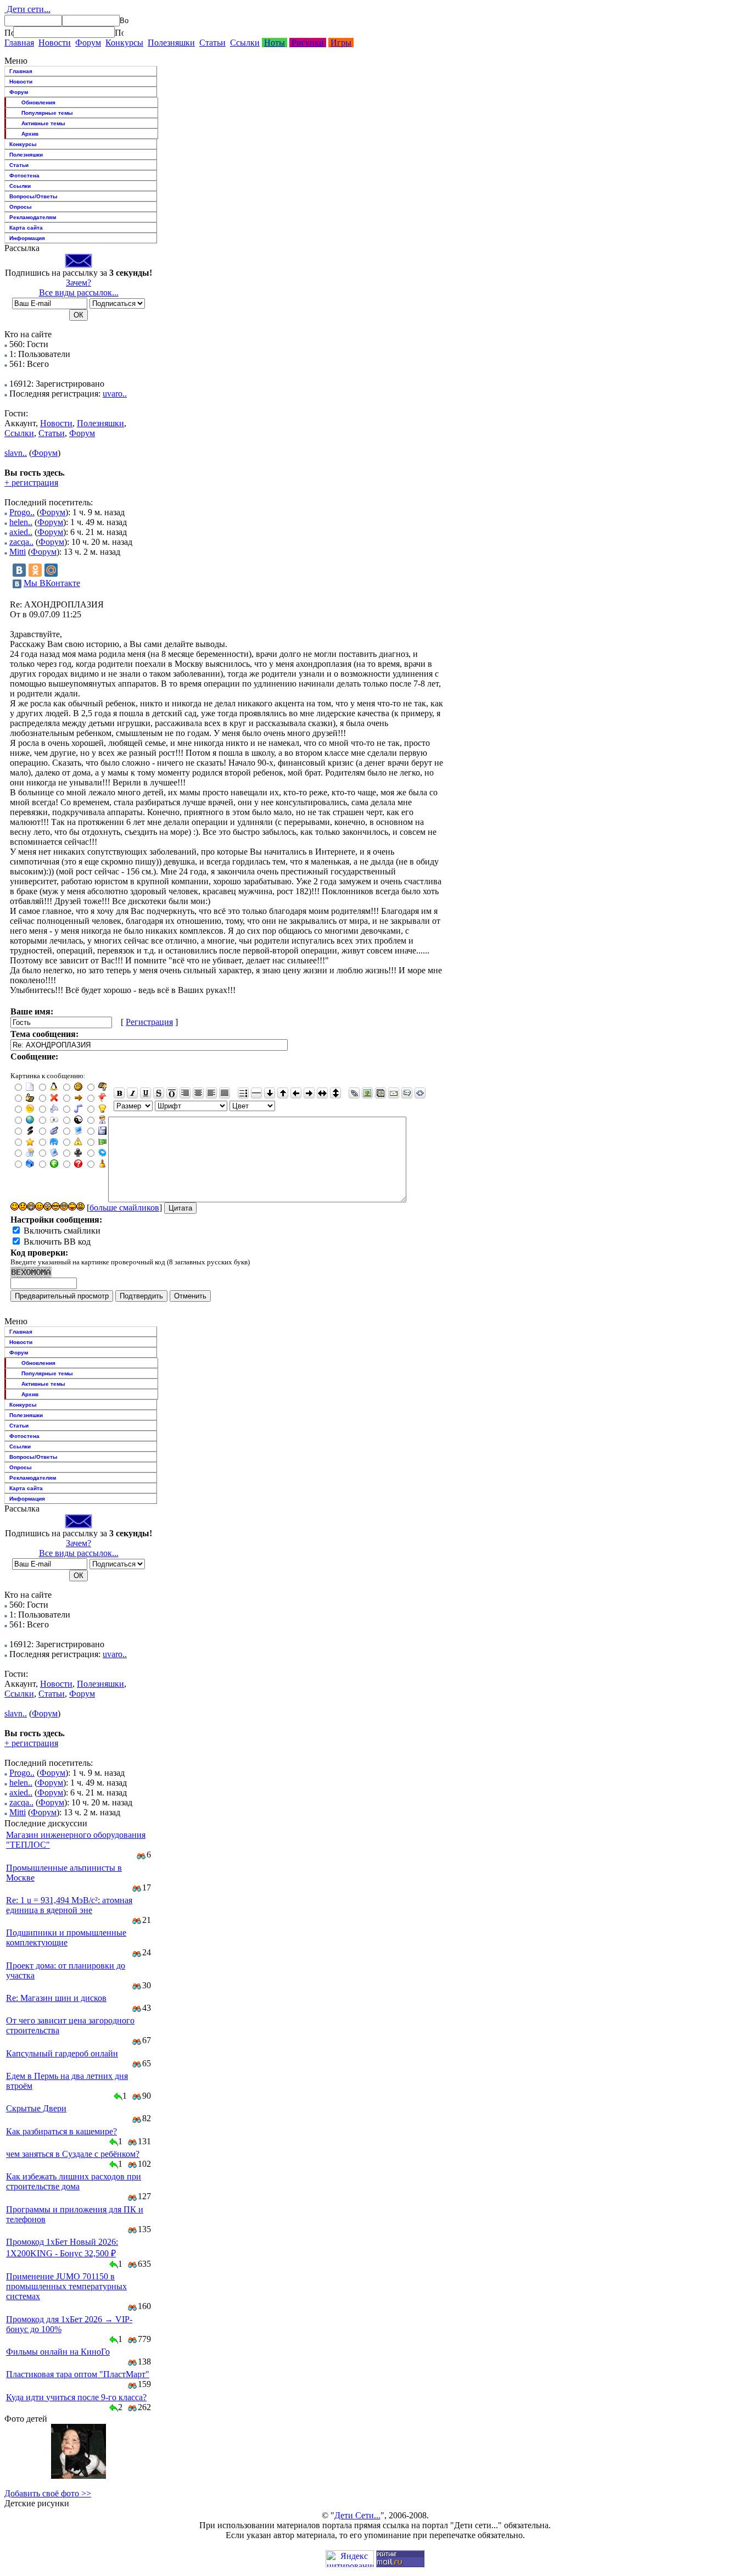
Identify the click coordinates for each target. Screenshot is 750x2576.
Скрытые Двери (36, 2108)
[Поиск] (9, 32)
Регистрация (149, 1022)
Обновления (38, 102)
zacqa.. (21, 542)
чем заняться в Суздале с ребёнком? (73, 2154)
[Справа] (185, 1093)
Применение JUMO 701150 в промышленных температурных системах (66, 2286)
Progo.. (22, 512)
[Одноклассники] (35, 570)
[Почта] (394, 1093)
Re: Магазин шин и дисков (56, 1998)
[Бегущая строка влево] (296, 1093)
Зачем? (79, 283)
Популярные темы (47, 113)
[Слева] (211, 1093)
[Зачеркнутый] (159, 1093)
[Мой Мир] (51, 570)
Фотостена (24, 175)
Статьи (212, 43)
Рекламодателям (33, 217)
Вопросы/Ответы (33, 196)
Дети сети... (27, 9)
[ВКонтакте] (19, 570)
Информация (27, 238)
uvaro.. (115, 394)
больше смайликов (124, 1208)
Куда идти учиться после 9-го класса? (76, 2397)
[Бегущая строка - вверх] (283, 1093)
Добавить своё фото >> (48, 2493)
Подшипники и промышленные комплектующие (66, 1937)
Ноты (275, 43)
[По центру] (198, 1093)
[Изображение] (367, 1093)
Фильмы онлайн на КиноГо (58, 2352)
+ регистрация (31, 483)
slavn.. (16, 453)
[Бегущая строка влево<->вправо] (322, 1093)
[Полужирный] (119, 1093)
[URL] (354, 1093)
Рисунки (308, 43)
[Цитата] (407, 1093)
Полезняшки (171, 43)
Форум (88, 43)
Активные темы (43, 123)
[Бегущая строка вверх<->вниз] (335, 1093)
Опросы (21, 207)
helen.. (21, 522)
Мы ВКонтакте (52, 583)
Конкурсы (124, 43)
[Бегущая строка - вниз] (270, 1093)
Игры (341, 43)
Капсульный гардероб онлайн (62, 2053)
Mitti (18, 552)
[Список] (243, 1093)
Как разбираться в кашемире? (61, 2131)
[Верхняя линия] (172, 1093)
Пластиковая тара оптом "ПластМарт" (78, 2374)
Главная (19, 43)
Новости (55, 43)
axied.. (21, 532)
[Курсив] (132, 1093)
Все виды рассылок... (79, 292)
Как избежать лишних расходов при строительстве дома (74, 2181)
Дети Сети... (357, 2515)
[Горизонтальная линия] (256, 1093)
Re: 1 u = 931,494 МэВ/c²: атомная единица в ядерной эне (69, 1905)
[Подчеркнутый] (145, 1093)
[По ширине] (225, 1093)
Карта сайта (26, 228)
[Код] (420, 1093)
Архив (30, 134)
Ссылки (245, 43)
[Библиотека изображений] (380, 1093)
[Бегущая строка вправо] (309, 1093)
